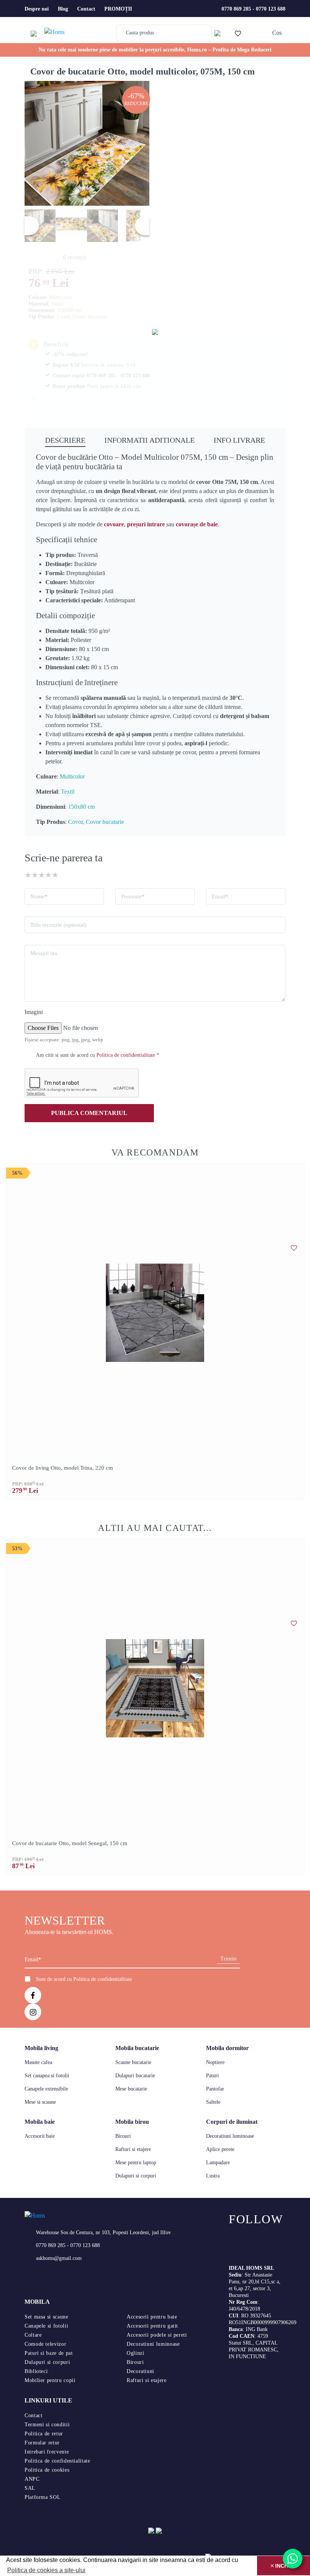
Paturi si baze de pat (49, 2353)
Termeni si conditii (47, 2425)
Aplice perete (220, 2149)
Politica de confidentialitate (103, 1979)
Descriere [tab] (65, 440)
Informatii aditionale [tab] (150, 440)
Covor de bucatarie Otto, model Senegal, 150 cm (70, 1843)
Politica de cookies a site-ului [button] (46, 2570)
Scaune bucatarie (133, 2062)
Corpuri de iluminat (232, 2122)
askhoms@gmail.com (59, 2258)
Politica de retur (44, 2434)
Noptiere (215, 2062)
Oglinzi (135, 2353)
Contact (86, 9)
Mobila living (41, 2048)
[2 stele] (35, 875)
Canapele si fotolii (46, 2326)
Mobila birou (132, 2122)
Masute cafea (38, 2062)
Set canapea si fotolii (47, 2076)
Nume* (39, 896)
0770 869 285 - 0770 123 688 (253, 9)
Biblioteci (36, 2371)
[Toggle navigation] (36, 33)
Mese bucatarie (131, 2089)
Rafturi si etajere (133, 2149)
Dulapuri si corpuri (136, 2176)
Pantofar (215, 2089)
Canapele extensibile (46, 2089)
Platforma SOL (43, 2497)
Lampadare (218, 2163)
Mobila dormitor (227, 2048)
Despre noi (37, 9)
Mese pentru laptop (136, 2163)
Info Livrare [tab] (239, 440)
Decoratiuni (140, 2371)
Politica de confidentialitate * (128, 1055)
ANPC (32, 2479)
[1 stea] (28, 875)
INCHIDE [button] (285, 2566)
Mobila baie (40, 2122)
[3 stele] (42, 875)
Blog (63, 9)
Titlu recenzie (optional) (58, 925)
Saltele (213, 2102)
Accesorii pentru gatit (152, 2326)
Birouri (123, 2136)
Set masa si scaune (46, 2317)
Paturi (212, 2076)
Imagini (34, 1012)
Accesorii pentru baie (152, 2317)
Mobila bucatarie (137, 2048)
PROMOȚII (118, 9)
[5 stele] (55, 875)
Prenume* (133, 896)
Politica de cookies (47, 2470)
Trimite (229, 1959)
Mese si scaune (40, 2102)
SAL (30, 2488)
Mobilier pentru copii (50, 2380)
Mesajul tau (44, 953)
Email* (220, 896)
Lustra (213, 2176)
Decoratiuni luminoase (230, 2136)
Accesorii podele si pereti (157, 2335)
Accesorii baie (40, 2136)
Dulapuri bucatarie (135, 2076)
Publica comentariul (89, 1113)
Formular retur (42, 2443)
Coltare (33, 2335)
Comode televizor (45, 2344)
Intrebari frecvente (47, 2452)
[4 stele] (48, 875)
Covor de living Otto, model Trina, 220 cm (63, 1468)
